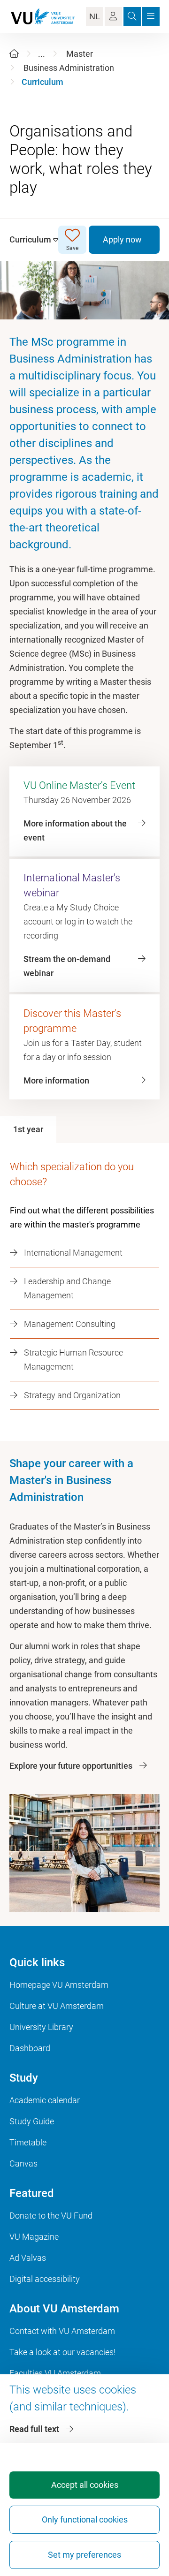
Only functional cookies (85, 2519)
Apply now (122, 239)
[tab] (28, 1129)
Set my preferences (84, 2555)
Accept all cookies (85, 2485)
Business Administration (69, 68)
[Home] (14, 54)
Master (80, 54)
